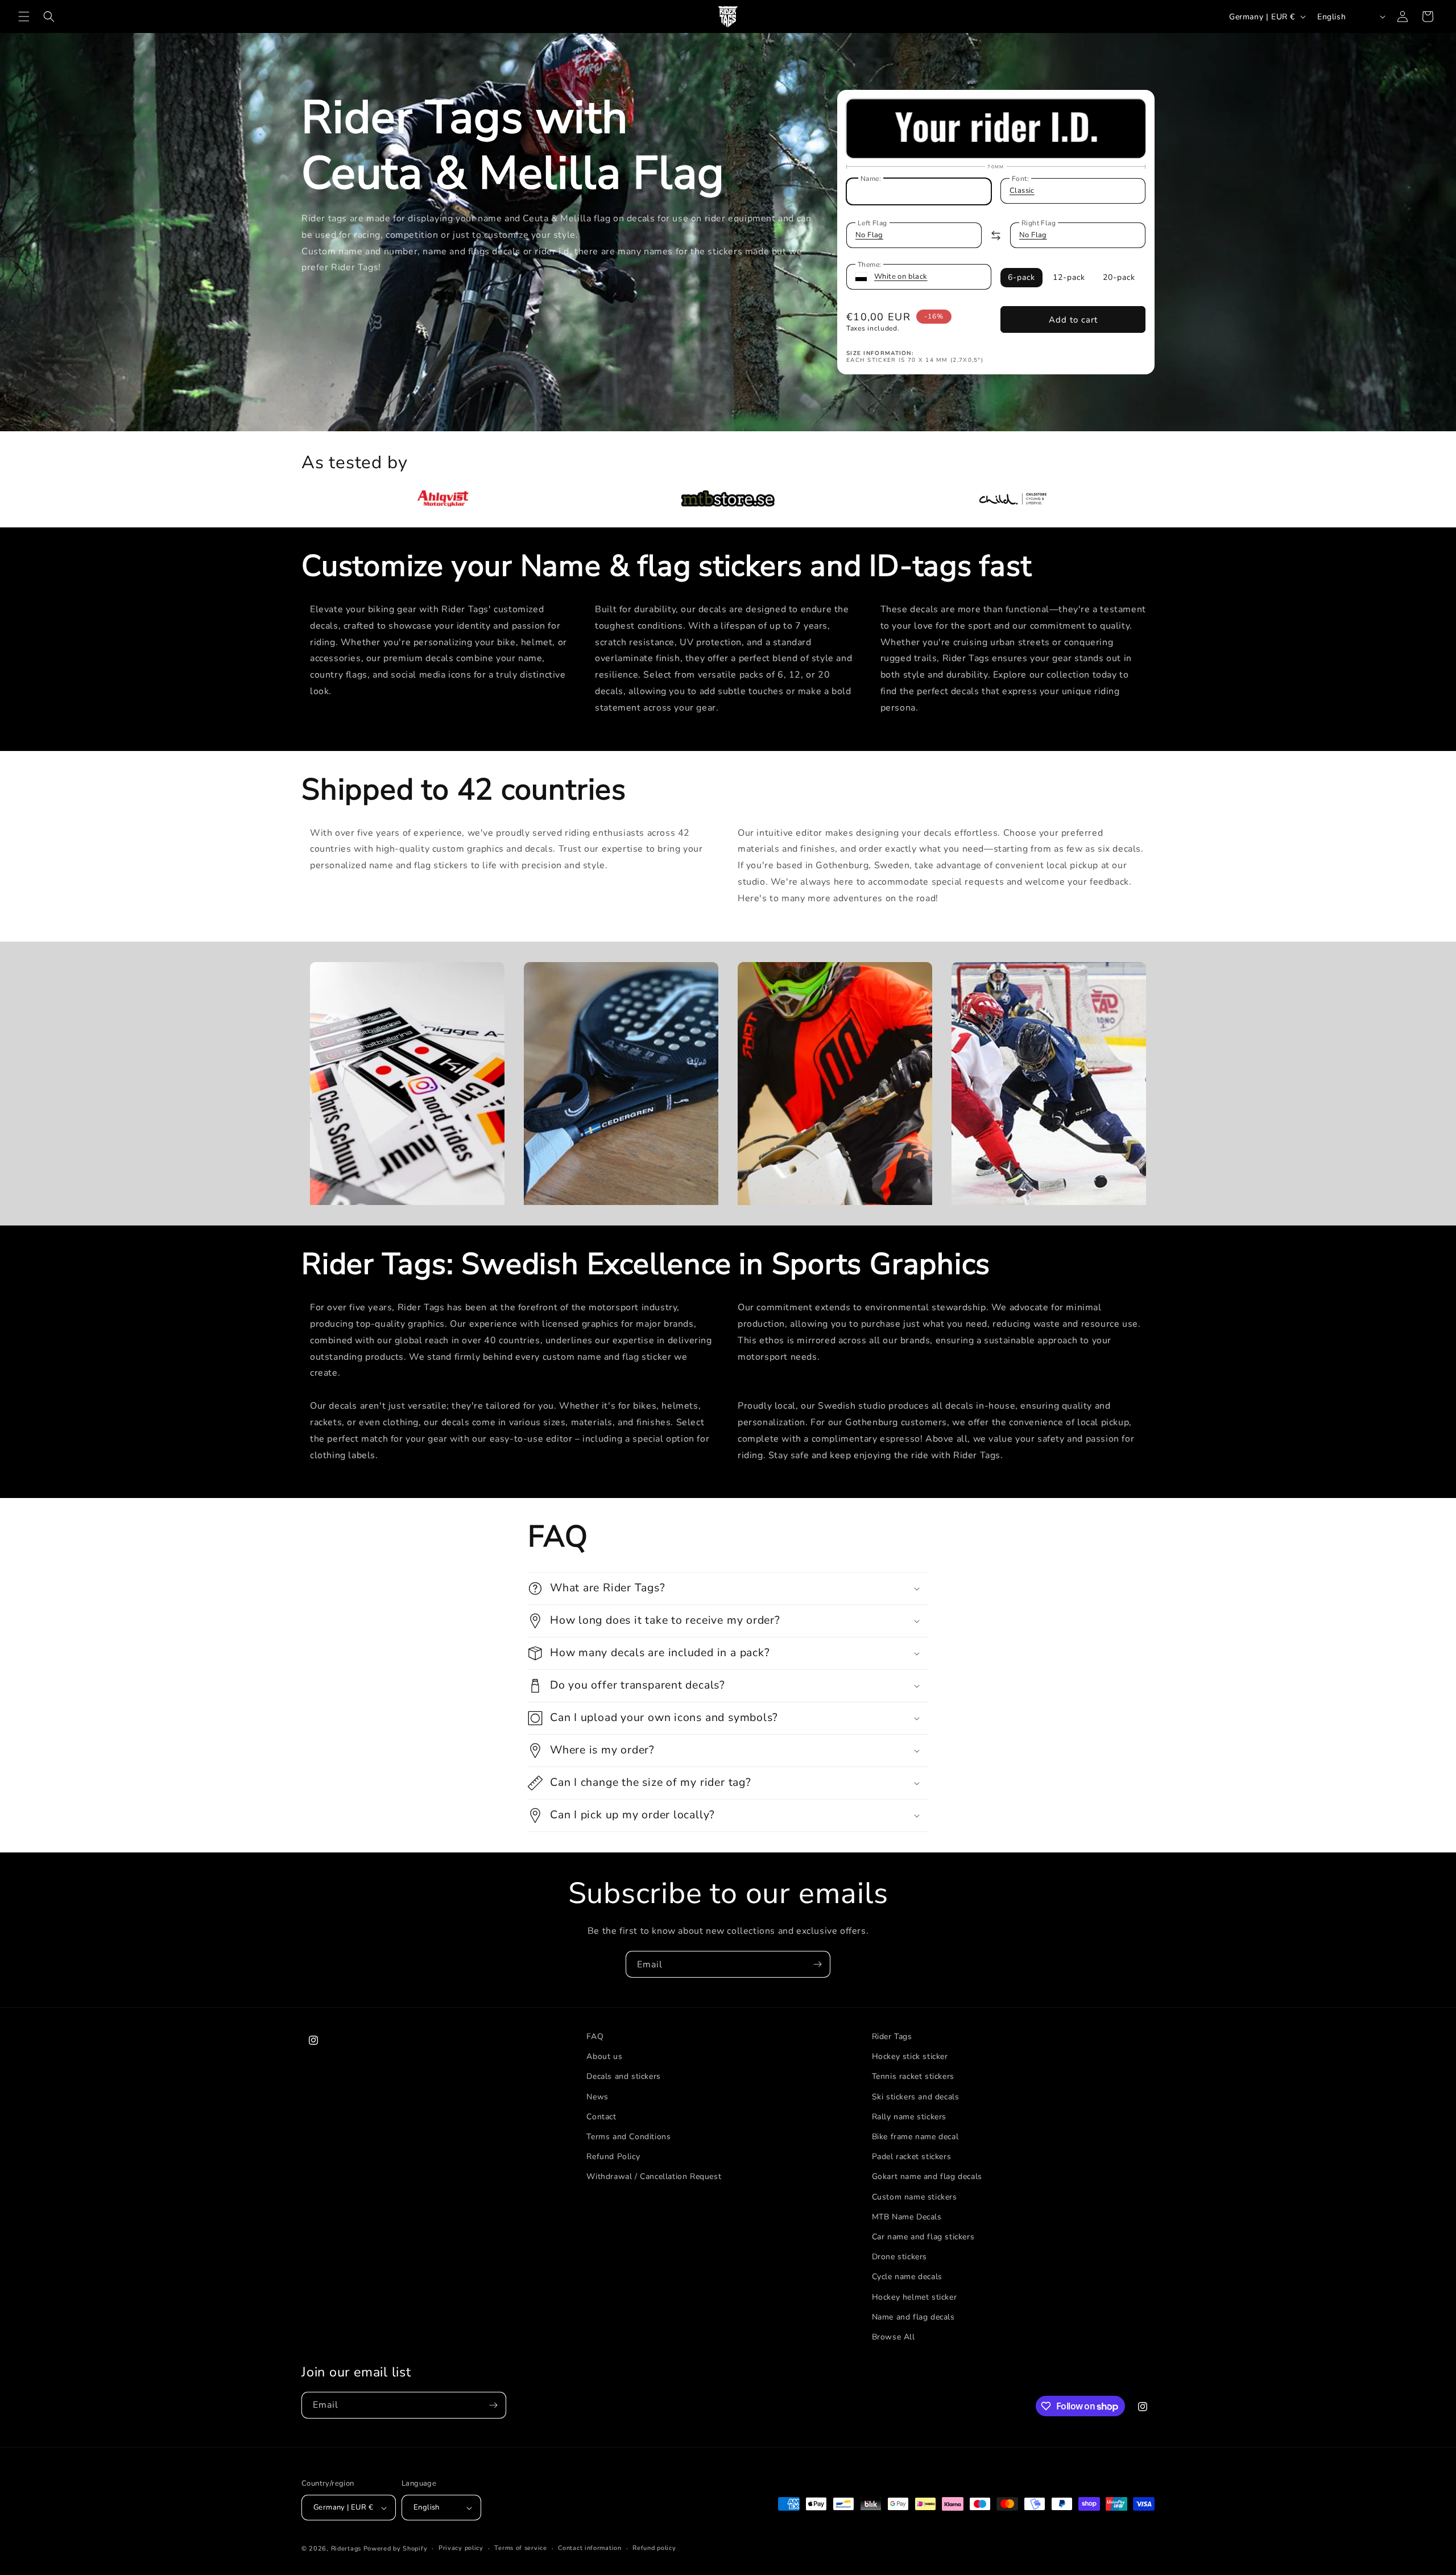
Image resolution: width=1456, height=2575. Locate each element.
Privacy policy (461, 2548)
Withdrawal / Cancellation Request (654, 2176)
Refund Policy (613, 2157)
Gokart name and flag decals (927, 2176)
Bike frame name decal (915, 2137)
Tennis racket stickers (913, 2076)
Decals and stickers (623, 2076)
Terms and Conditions (628, 2137)
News (597, 2097)
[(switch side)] (996, 236)
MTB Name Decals (907, 2217)
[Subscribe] (817, 1964)
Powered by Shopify (396, 2549)
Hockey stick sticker (910, 2056)
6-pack (1021, 277)
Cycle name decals (907, 2277)
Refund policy (654, 2548)
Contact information (590, 2548)
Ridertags (346, 2549)
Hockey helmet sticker (915, 2297)
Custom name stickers (915, 2197)
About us (604, 2056)
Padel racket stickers (912, 2157)
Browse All (894, 2337)
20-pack (1119, 277)
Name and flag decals (913, 2317)
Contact (601, 2117)
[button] (24, 16)
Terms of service (520, 2548)
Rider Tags (892, 2037)
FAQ (595, 2037)
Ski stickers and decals (916, 2097)
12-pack (1069, 277)
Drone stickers (899, 2257)
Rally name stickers (909, 2117)
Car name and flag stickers (923, 2237)
